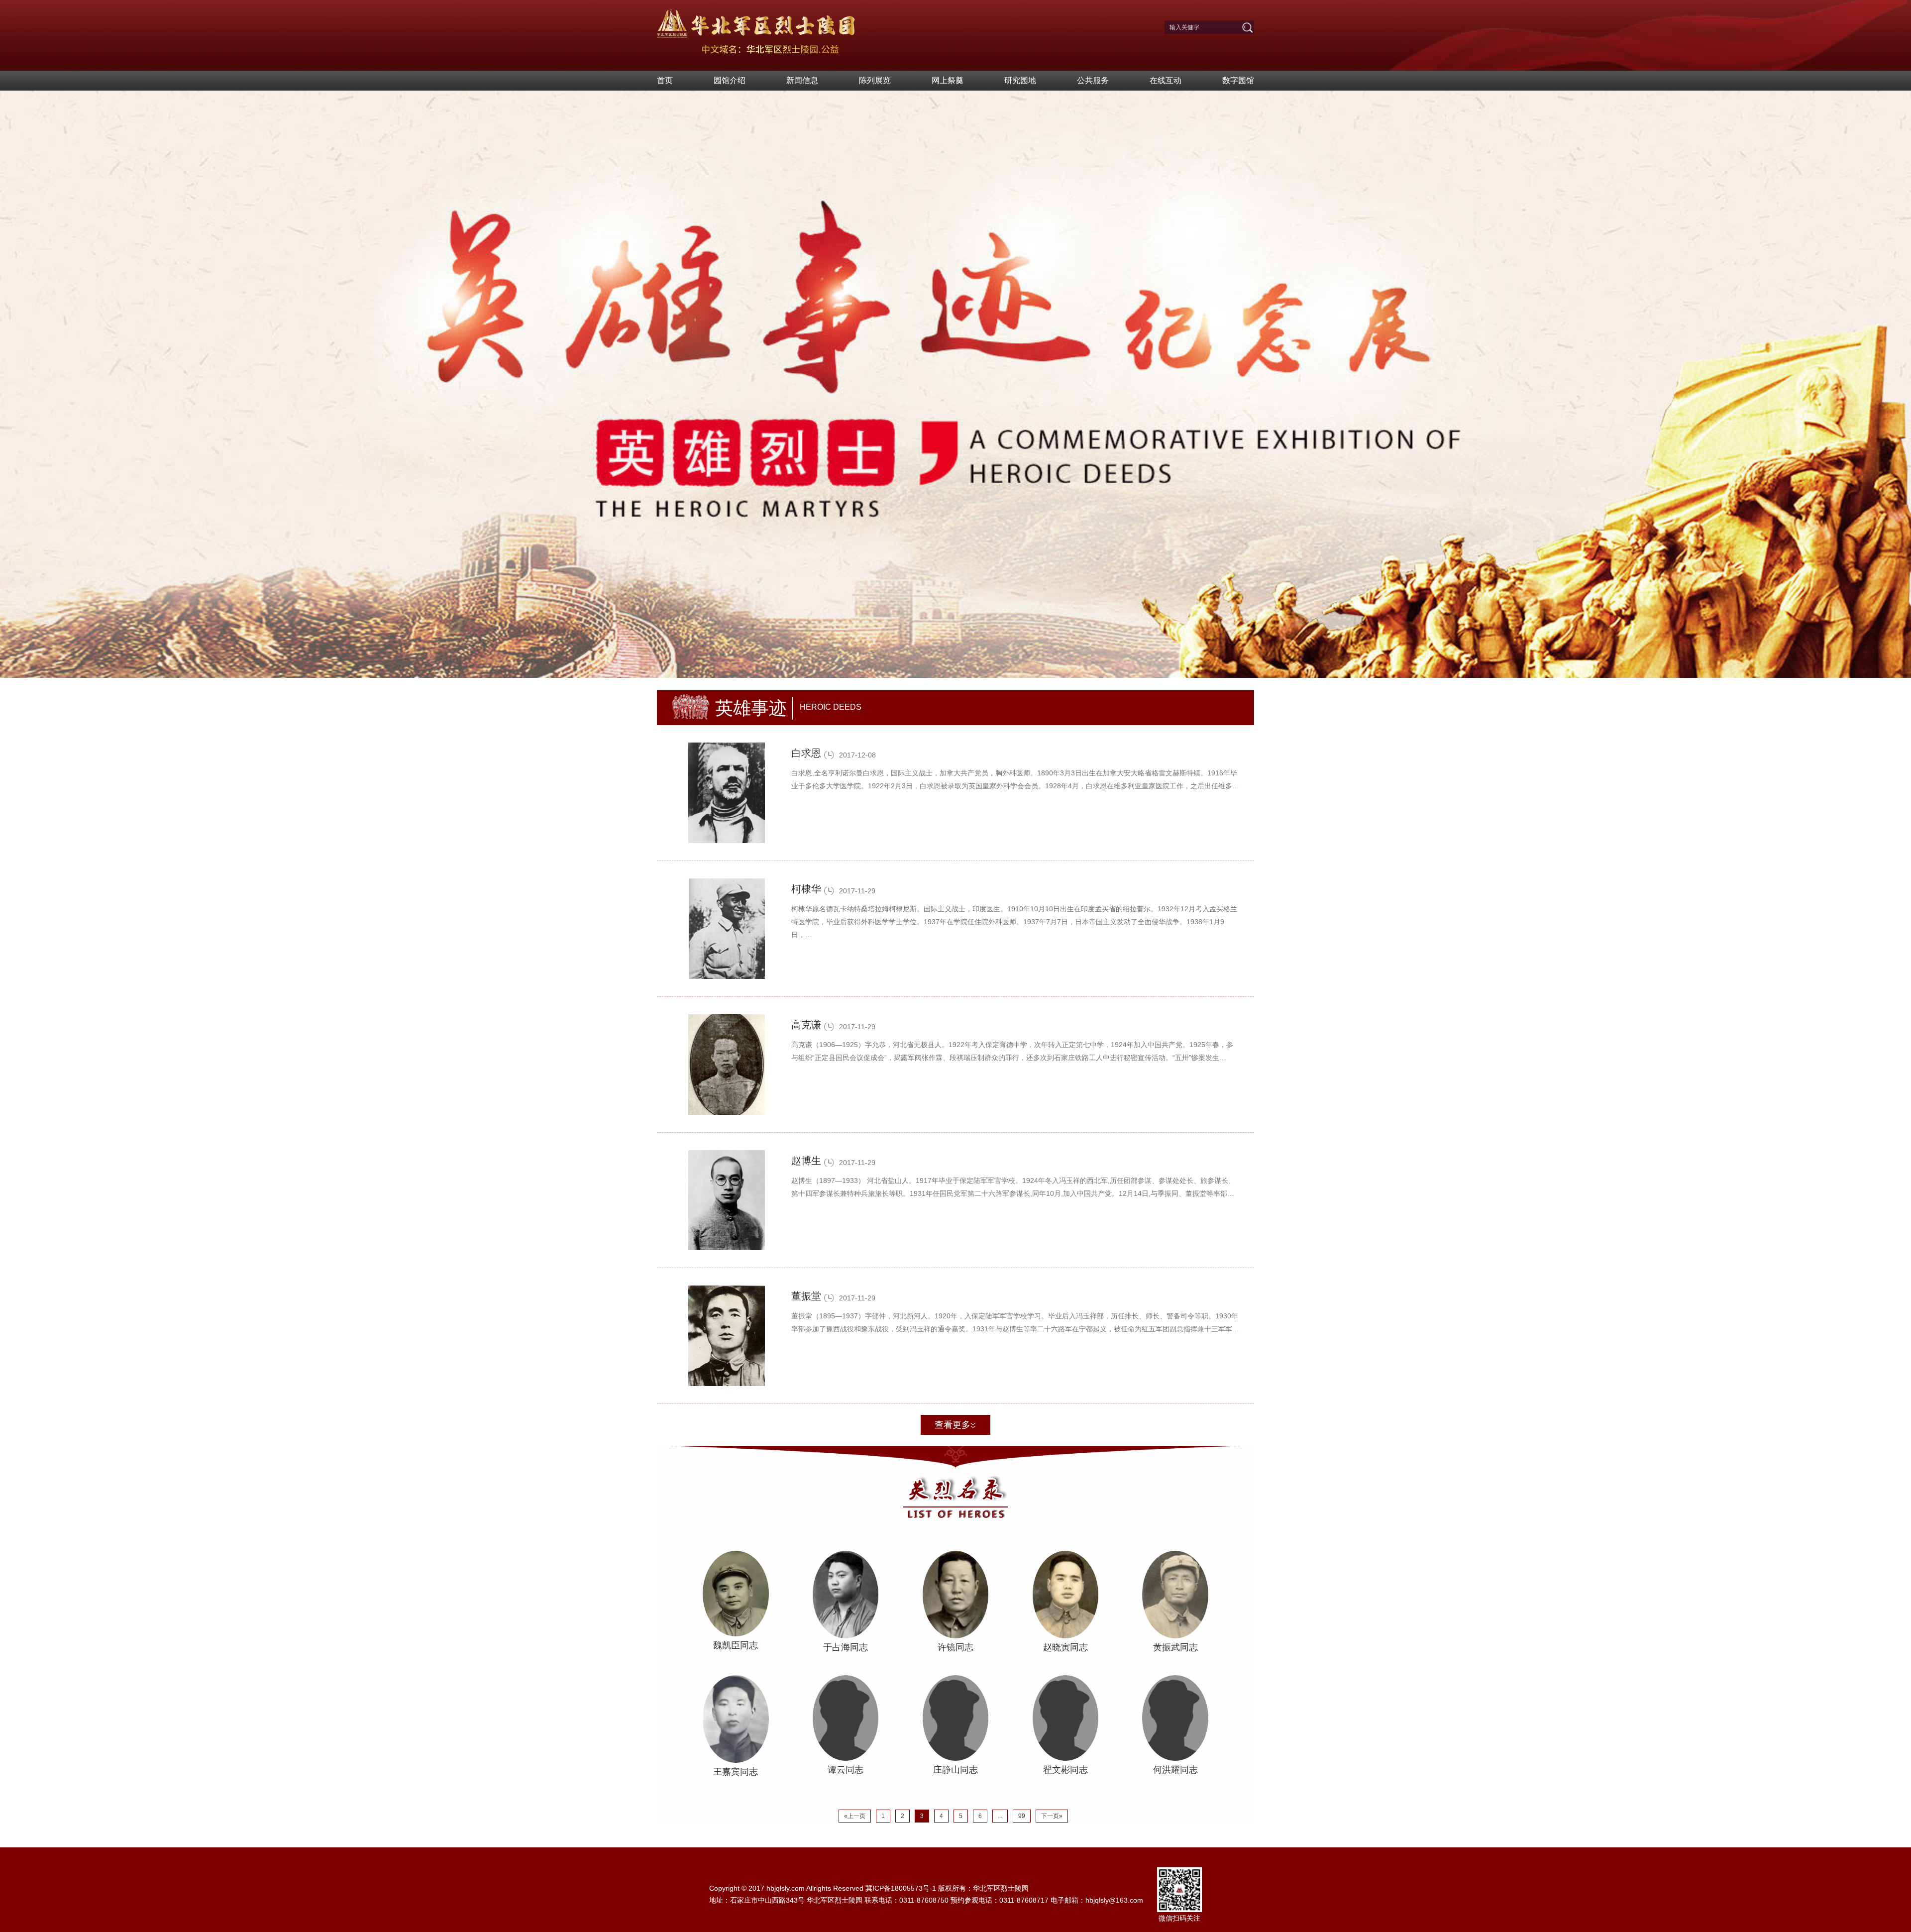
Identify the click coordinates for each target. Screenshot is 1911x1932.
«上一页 (855, 1816)
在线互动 (1166, 80)
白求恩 (806, 753)
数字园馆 (1238, 80)
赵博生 (806, 1161)
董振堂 (806, 1296)
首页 (665, 80)
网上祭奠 (948, 80)
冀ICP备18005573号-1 (901, 1888)
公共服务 (1093, 80)
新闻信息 (802, 80)
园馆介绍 (730, 80)
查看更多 (953, 1425)
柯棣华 (806, 889)
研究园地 (1020, 80)
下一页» (1052, 1816)
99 (1022, 1816)
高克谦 (806, 1025)
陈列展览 (875, 80)
